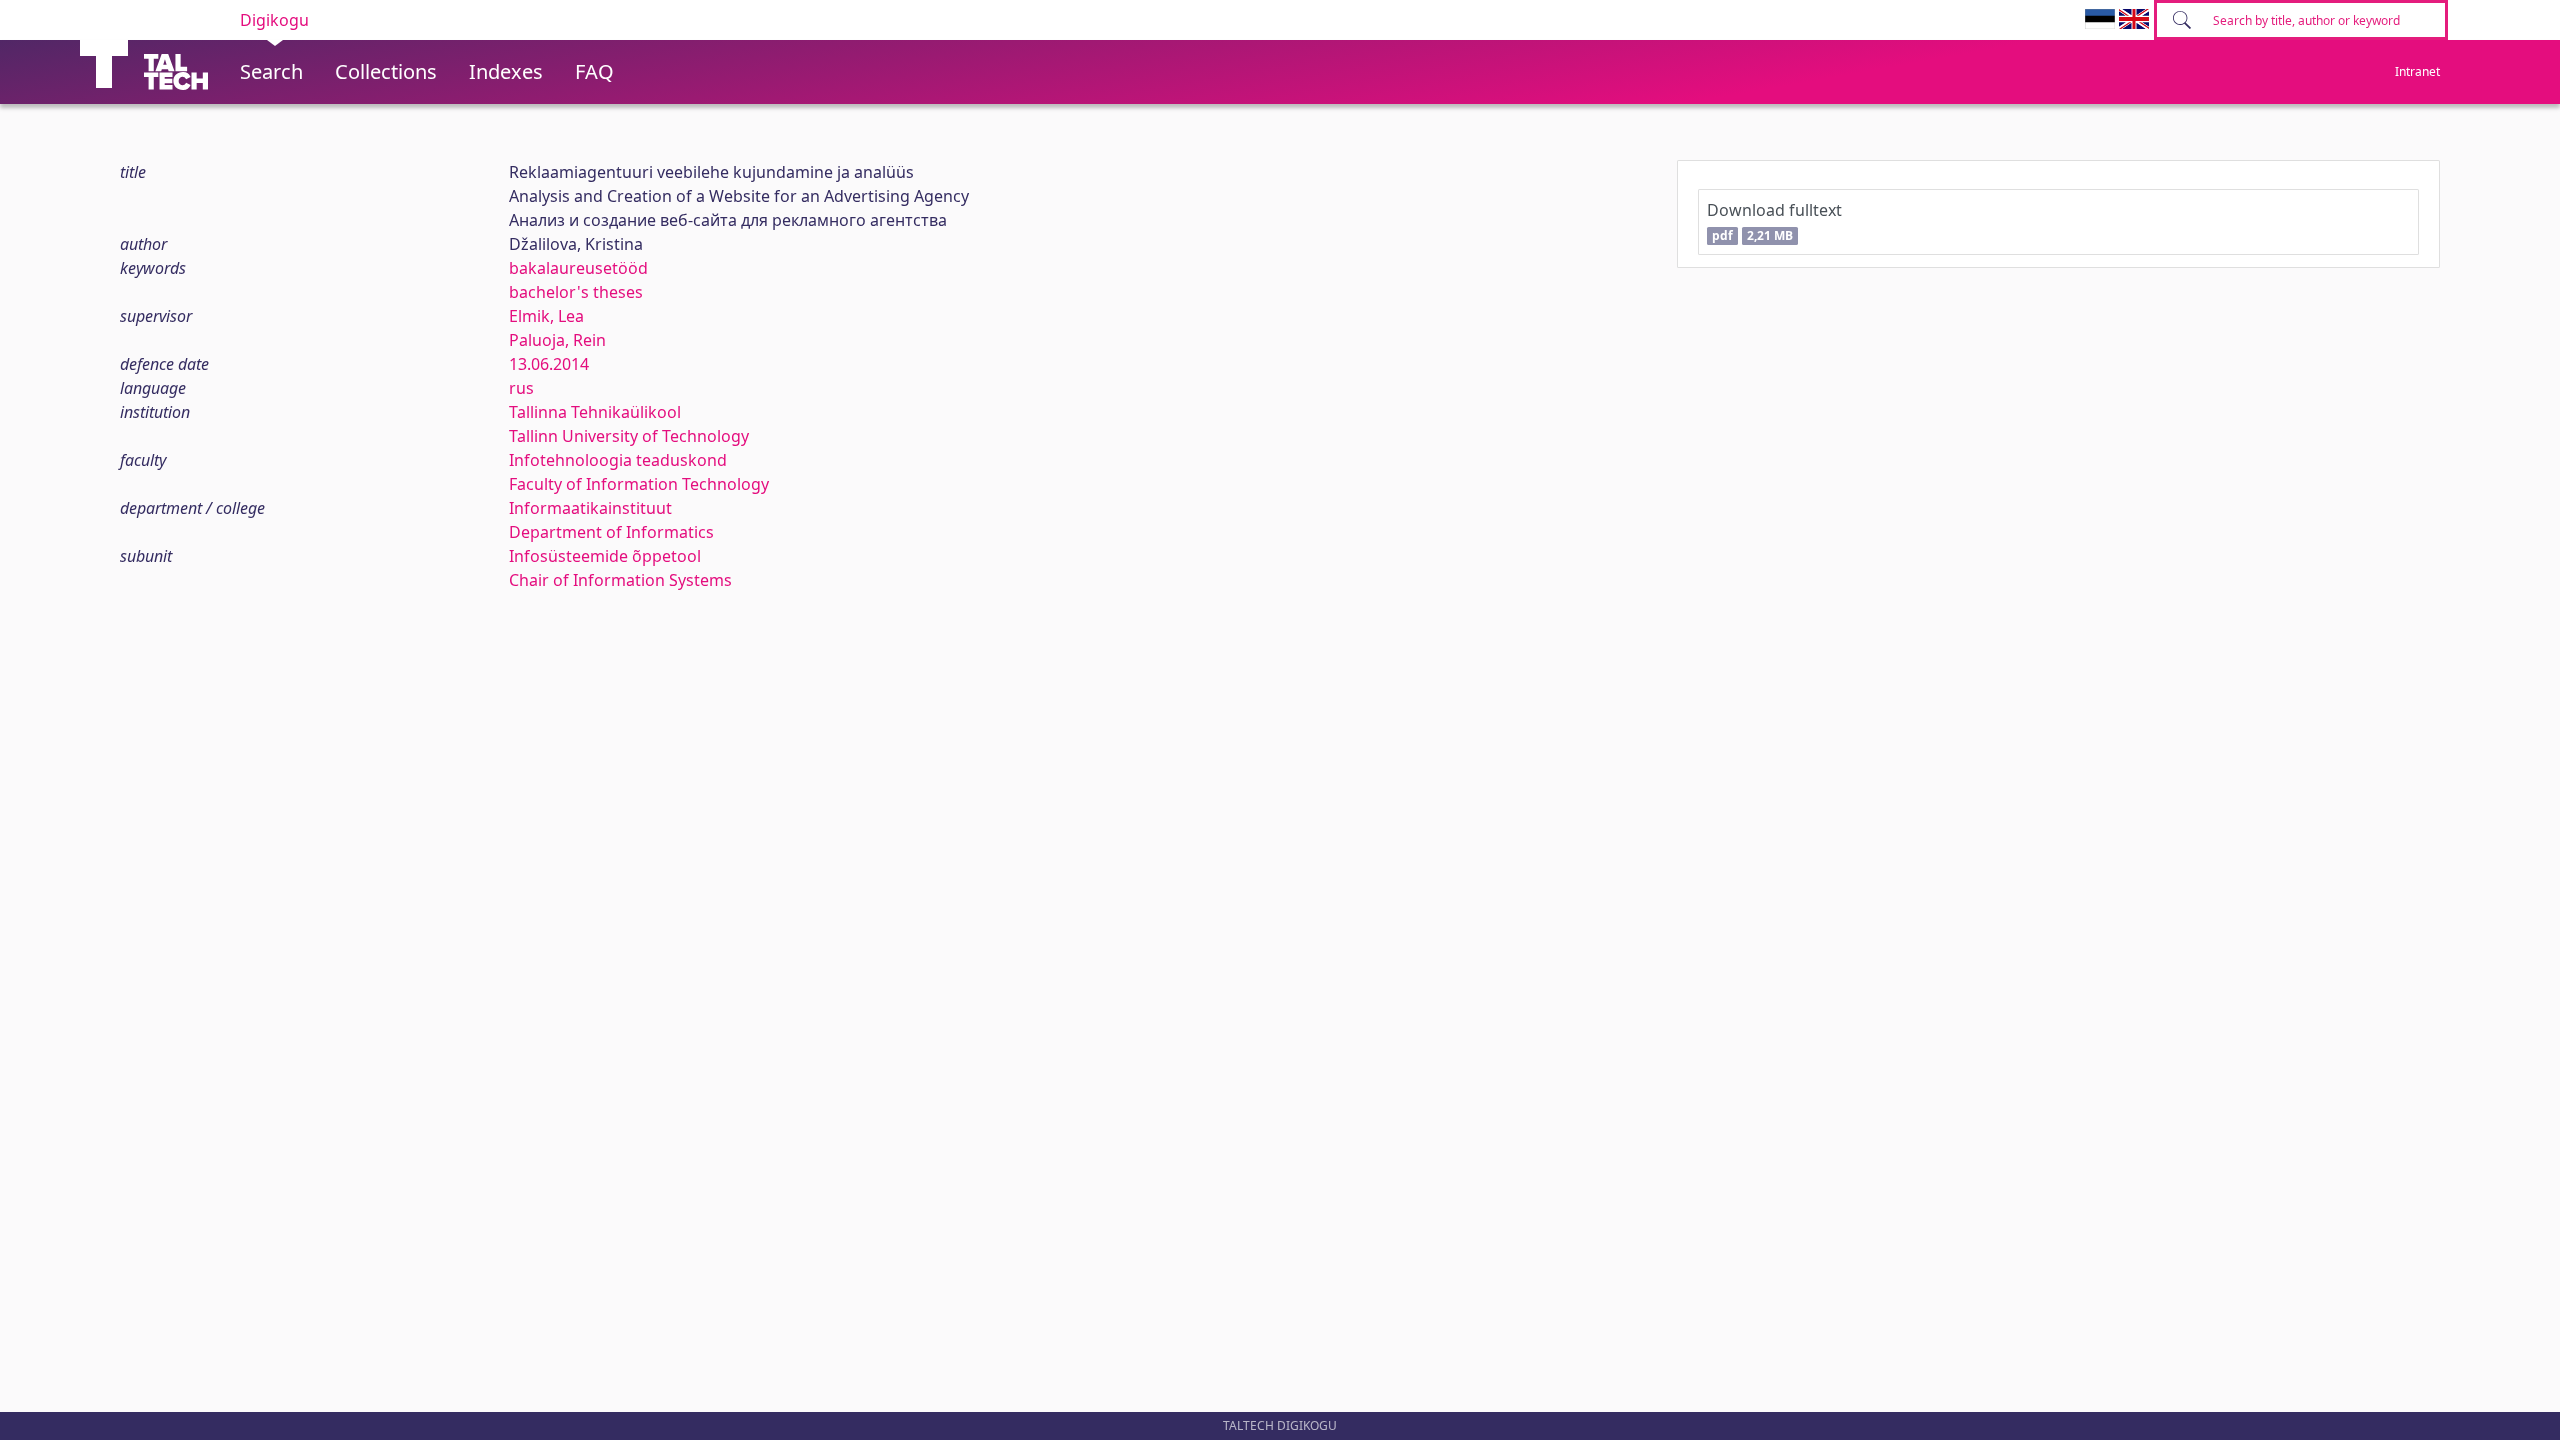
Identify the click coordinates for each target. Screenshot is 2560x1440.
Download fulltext (1774, 221)
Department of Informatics (611, 532)
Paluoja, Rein (557, 340)
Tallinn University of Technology (629, 436)
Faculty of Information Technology (639, 484)
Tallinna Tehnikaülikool (595, 412)
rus (521, 388)
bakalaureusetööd (578, 268)
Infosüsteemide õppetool (605, 556)
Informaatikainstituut (590, 508)
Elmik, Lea (546, 316)
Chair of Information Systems (620, 580)
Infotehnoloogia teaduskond (618, 460)
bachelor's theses (576, 292)
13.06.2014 (549, 364)
